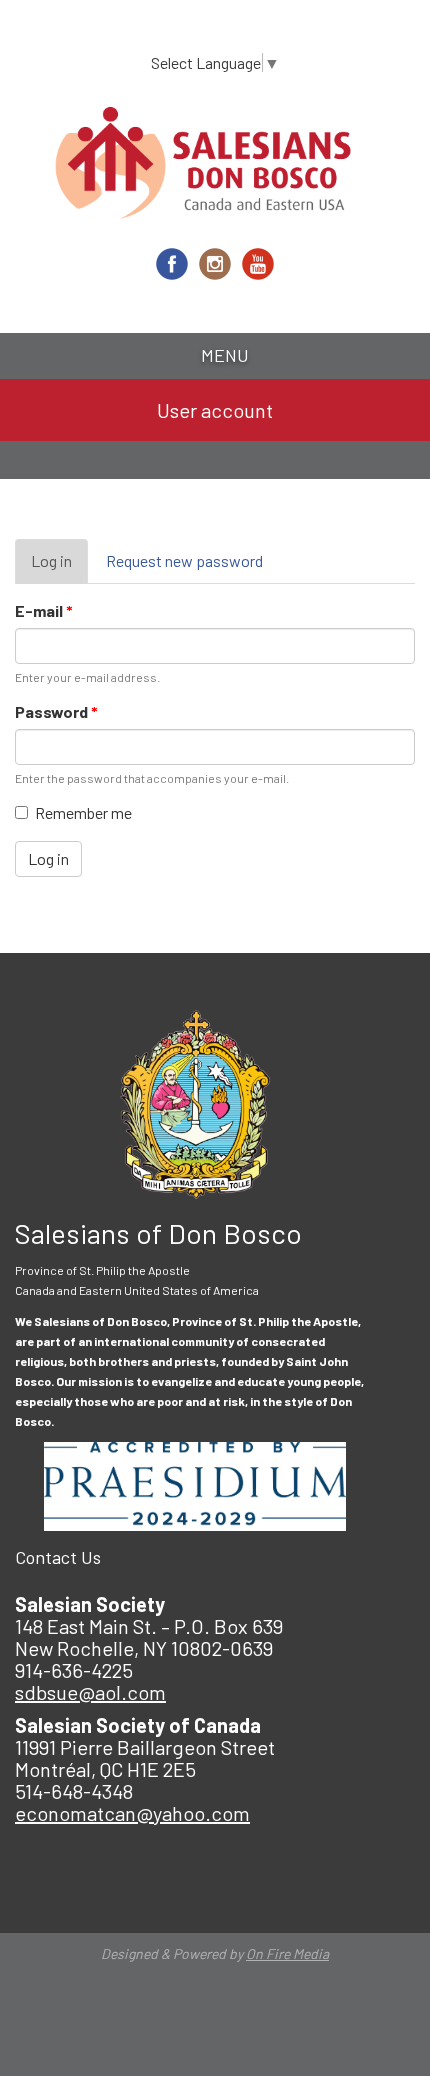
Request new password (184, 560)
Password (56, 711)
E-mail (44, 610)
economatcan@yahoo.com (132, 1813)
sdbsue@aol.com (90, 1692)
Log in (59, 567)
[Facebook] (172, 264)
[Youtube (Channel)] (258, 264)
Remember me (83, 812)
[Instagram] (215, 264)
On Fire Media (287, 1953)
